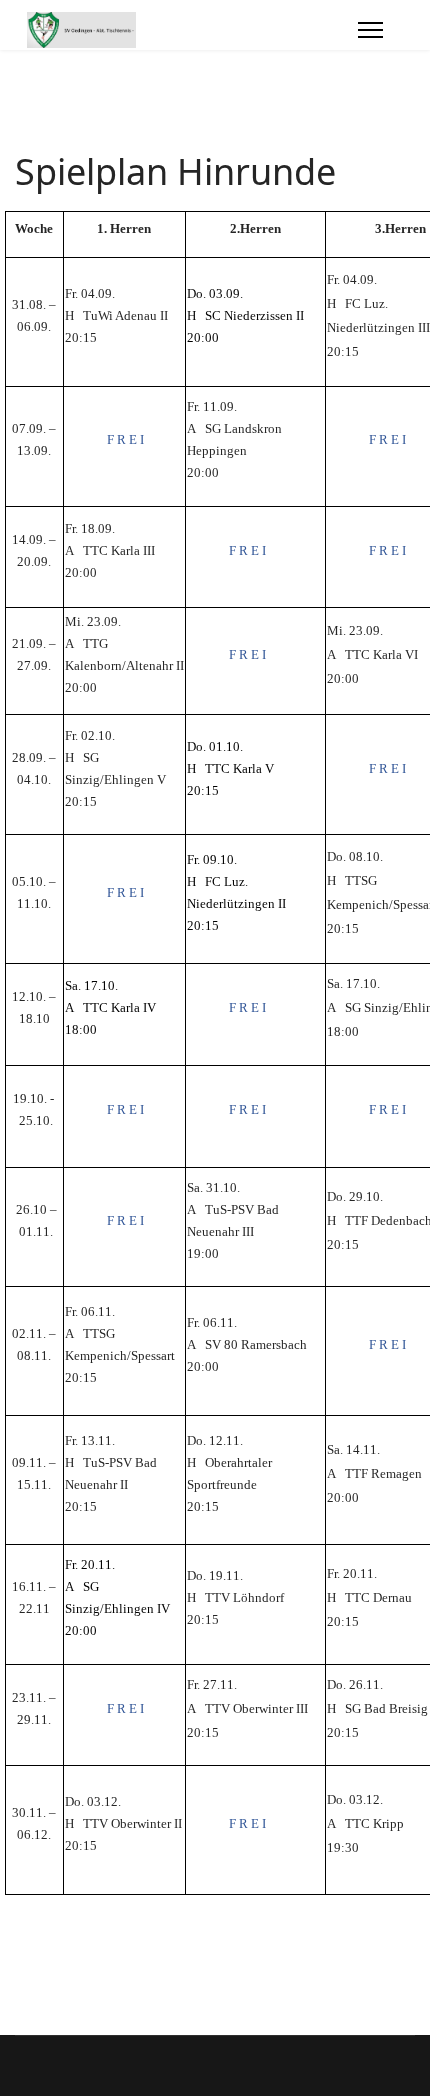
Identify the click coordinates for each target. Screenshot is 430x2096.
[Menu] (370, 30)
